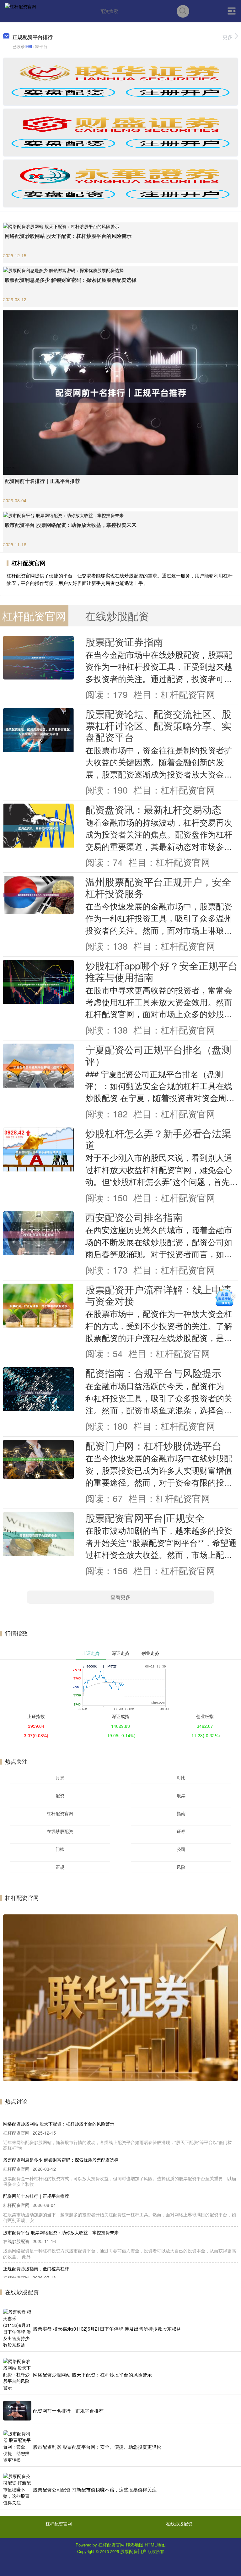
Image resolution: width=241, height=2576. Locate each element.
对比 (181, 1777)
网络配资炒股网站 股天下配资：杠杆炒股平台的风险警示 (68, 236)
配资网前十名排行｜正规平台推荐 (42, 481)
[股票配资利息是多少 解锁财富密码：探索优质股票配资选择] (120, 270)
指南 (181, 1813)
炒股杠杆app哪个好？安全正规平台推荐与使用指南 (161, 971)
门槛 (60, 1849)
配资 (60, 1795)
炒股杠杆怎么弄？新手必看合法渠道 (158, 1139)
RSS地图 (135, 2545)
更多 (228, 37)
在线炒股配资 (60, 1831)
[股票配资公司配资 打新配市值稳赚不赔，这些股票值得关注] (17, 2489)
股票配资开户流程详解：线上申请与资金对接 (158, 1295)
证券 (181, 1831)
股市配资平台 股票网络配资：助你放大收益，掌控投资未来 (71, 525)
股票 (181, 1795)
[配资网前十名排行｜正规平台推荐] (120, 392)
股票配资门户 (133, 2551)
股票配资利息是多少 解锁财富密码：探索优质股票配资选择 (71, 280)
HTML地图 (155, 2545)
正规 (60, 1867)
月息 (60, 1777)
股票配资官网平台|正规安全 (145, 1518)
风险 (181, 1867)
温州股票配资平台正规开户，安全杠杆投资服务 (158, 887)
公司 (181, 1849)
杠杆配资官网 (60, 1813)
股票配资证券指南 (124, 641)
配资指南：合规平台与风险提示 (153, 1373)
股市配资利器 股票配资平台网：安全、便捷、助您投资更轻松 (97, 2447)
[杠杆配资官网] (20, 10)
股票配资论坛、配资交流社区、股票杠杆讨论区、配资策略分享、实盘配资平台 (158, 725)
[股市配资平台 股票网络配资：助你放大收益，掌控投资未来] (120, 515)
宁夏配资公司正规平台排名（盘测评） (158, 1055)
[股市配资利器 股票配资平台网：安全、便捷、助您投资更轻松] (17, 2447)
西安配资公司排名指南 (134, 1217)
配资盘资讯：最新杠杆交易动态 (153, 809)
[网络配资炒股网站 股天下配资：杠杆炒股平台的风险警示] (120, 226)
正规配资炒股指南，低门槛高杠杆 (36, 2268)
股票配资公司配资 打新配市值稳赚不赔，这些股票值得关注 (95, 2489)
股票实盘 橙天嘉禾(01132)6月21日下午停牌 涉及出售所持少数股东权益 (107, 2329)
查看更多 (120, 1597)
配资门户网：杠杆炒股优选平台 (153, 1445)
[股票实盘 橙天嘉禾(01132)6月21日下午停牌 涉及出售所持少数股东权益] (17, 2328)
